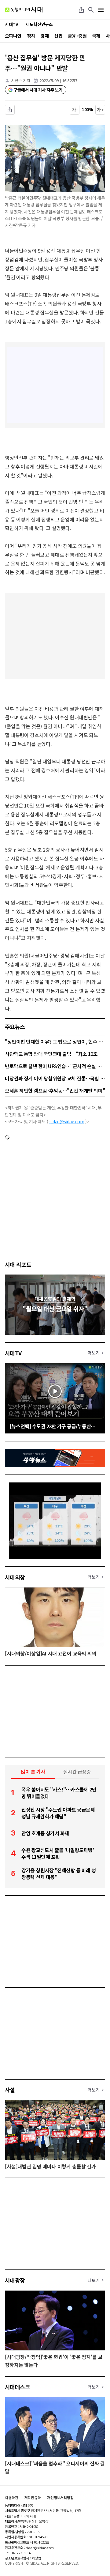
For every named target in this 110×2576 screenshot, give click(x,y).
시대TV (13, 1353)
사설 (10, 2090)
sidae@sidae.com (67, 1121)
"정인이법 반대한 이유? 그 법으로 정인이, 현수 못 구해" (55, 1041)
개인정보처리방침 (60, 2498)
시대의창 (15, 1577)
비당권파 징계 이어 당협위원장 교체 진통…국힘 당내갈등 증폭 (55, 1078)
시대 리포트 (18, 1264)
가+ (100, 110)
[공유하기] (81, 10)
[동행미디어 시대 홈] (24, 10)
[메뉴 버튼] (101, 10)
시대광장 (15, 2280)
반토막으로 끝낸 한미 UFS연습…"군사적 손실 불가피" (55, 1066)
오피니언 (13, 36)
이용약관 (12, 2498)
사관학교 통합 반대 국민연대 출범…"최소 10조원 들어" (55, 1054)
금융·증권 (77, 36)
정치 (31, 36)
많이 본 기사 (33, 1772)
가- (75, 110)
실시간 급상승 (77, 1772)
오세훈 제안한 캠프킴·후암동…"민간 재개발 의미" (55, 1090)
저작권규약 (33, 2498)
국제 (96, 36)
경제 (44, 36)
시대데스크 (17, 2387)
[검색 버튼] (91, 10)
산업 (58, 36)
